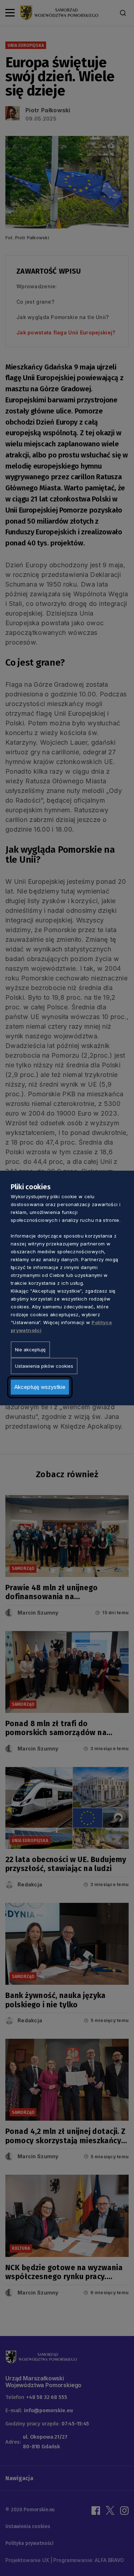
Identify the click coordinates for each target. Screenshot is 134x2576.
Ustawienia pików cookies (44, 1366)
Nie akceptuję (30, 1350)
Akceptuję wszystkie (40, 1387)
